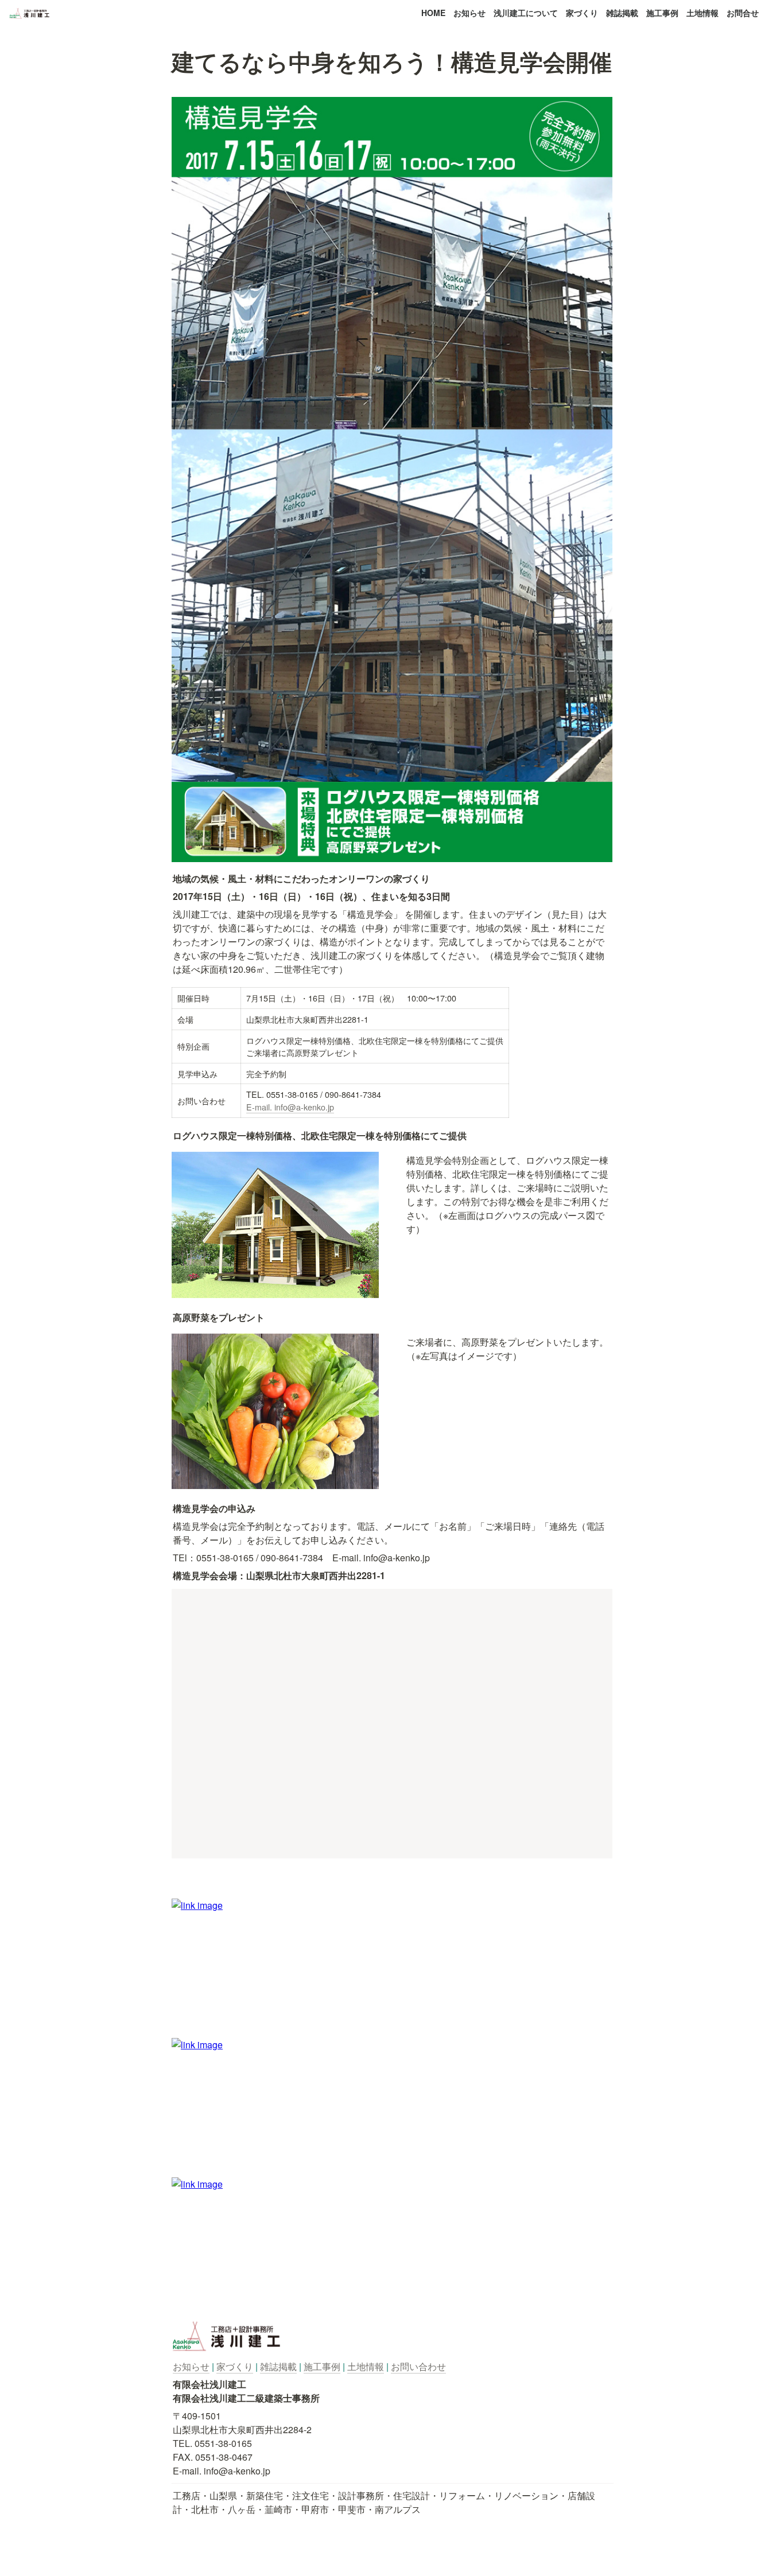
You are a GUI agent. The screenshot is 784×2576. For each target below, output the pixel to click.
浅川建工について (526, 13)
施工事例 (662, 13)
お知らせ (469, 13)
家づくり (582, 13)
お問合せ (743, 13)
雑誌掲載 (622, 13)
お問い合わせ (418, 2366)
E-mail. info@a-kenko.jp (290, 1107)
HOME (433, 13)
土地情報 (703, 13)
